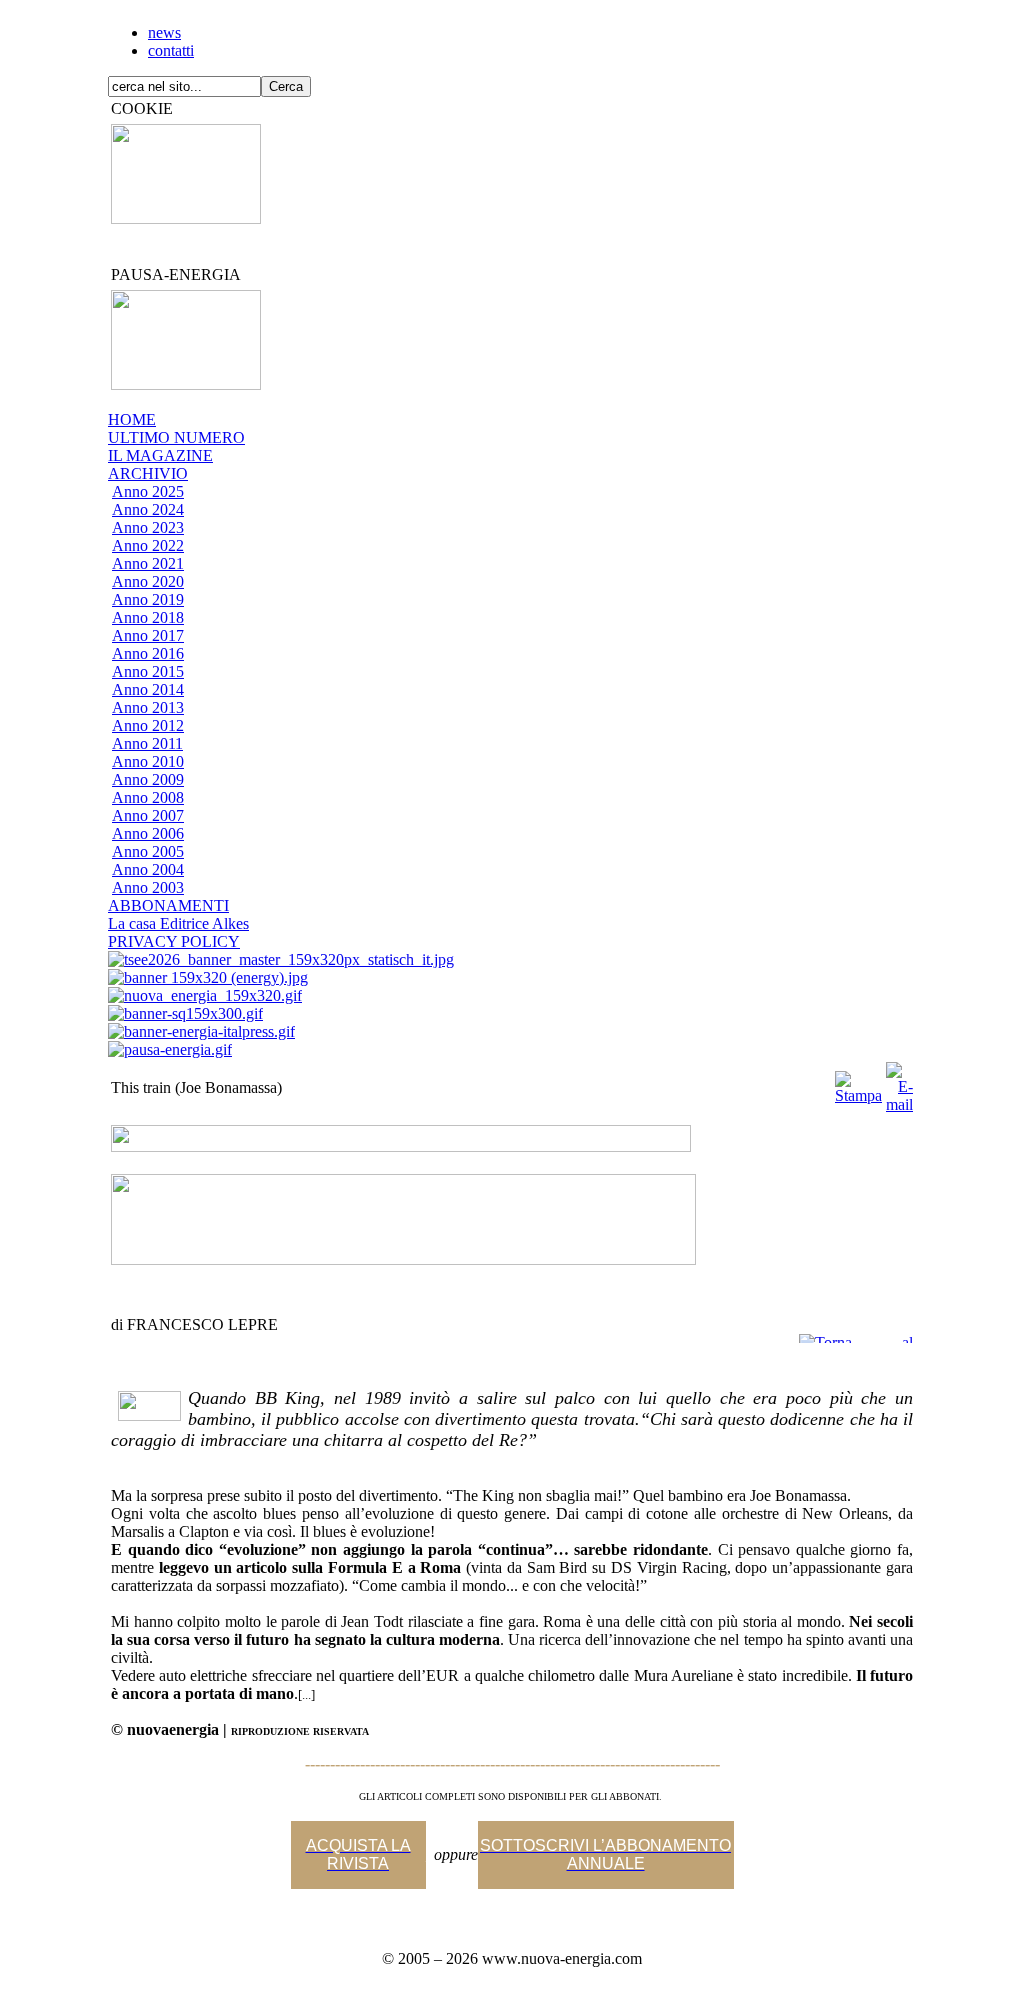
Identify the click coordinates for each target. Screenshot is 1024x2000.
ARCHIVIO (148, 473)
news (164, 32)
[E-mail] (899, 1082)
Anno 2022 (148, 545)
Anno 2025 (148, 491)
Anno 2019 (148, 599)
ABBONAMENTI (168, 905)
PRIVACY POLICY (174, 941)
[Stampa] (858, 1082)
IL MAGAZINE (160, 455)
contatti (171, 50)
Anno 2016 (148, 653)
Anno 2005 (148, 851)
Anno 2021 (148, 563)
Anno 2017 (148, 635)
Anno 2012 (148, 725)
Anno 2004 (148, 869)
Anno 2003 (148, 887)
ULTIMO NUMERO (176, 437)
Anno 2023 (148, 527)
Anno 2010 (148, 761)
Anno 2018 (148, 617)
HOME (132, 419)
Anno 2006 (148, 833)
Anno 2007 (148, 815)
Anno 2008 (148, 797)
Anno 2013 (148, 707)
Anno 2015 (148, 671)
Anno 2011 (147, 743)
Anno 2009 (148, 779)
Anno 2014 (148, 689)
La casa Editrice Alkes (178, 923)
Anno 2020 (148, 581)
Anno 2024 (148, 509)
